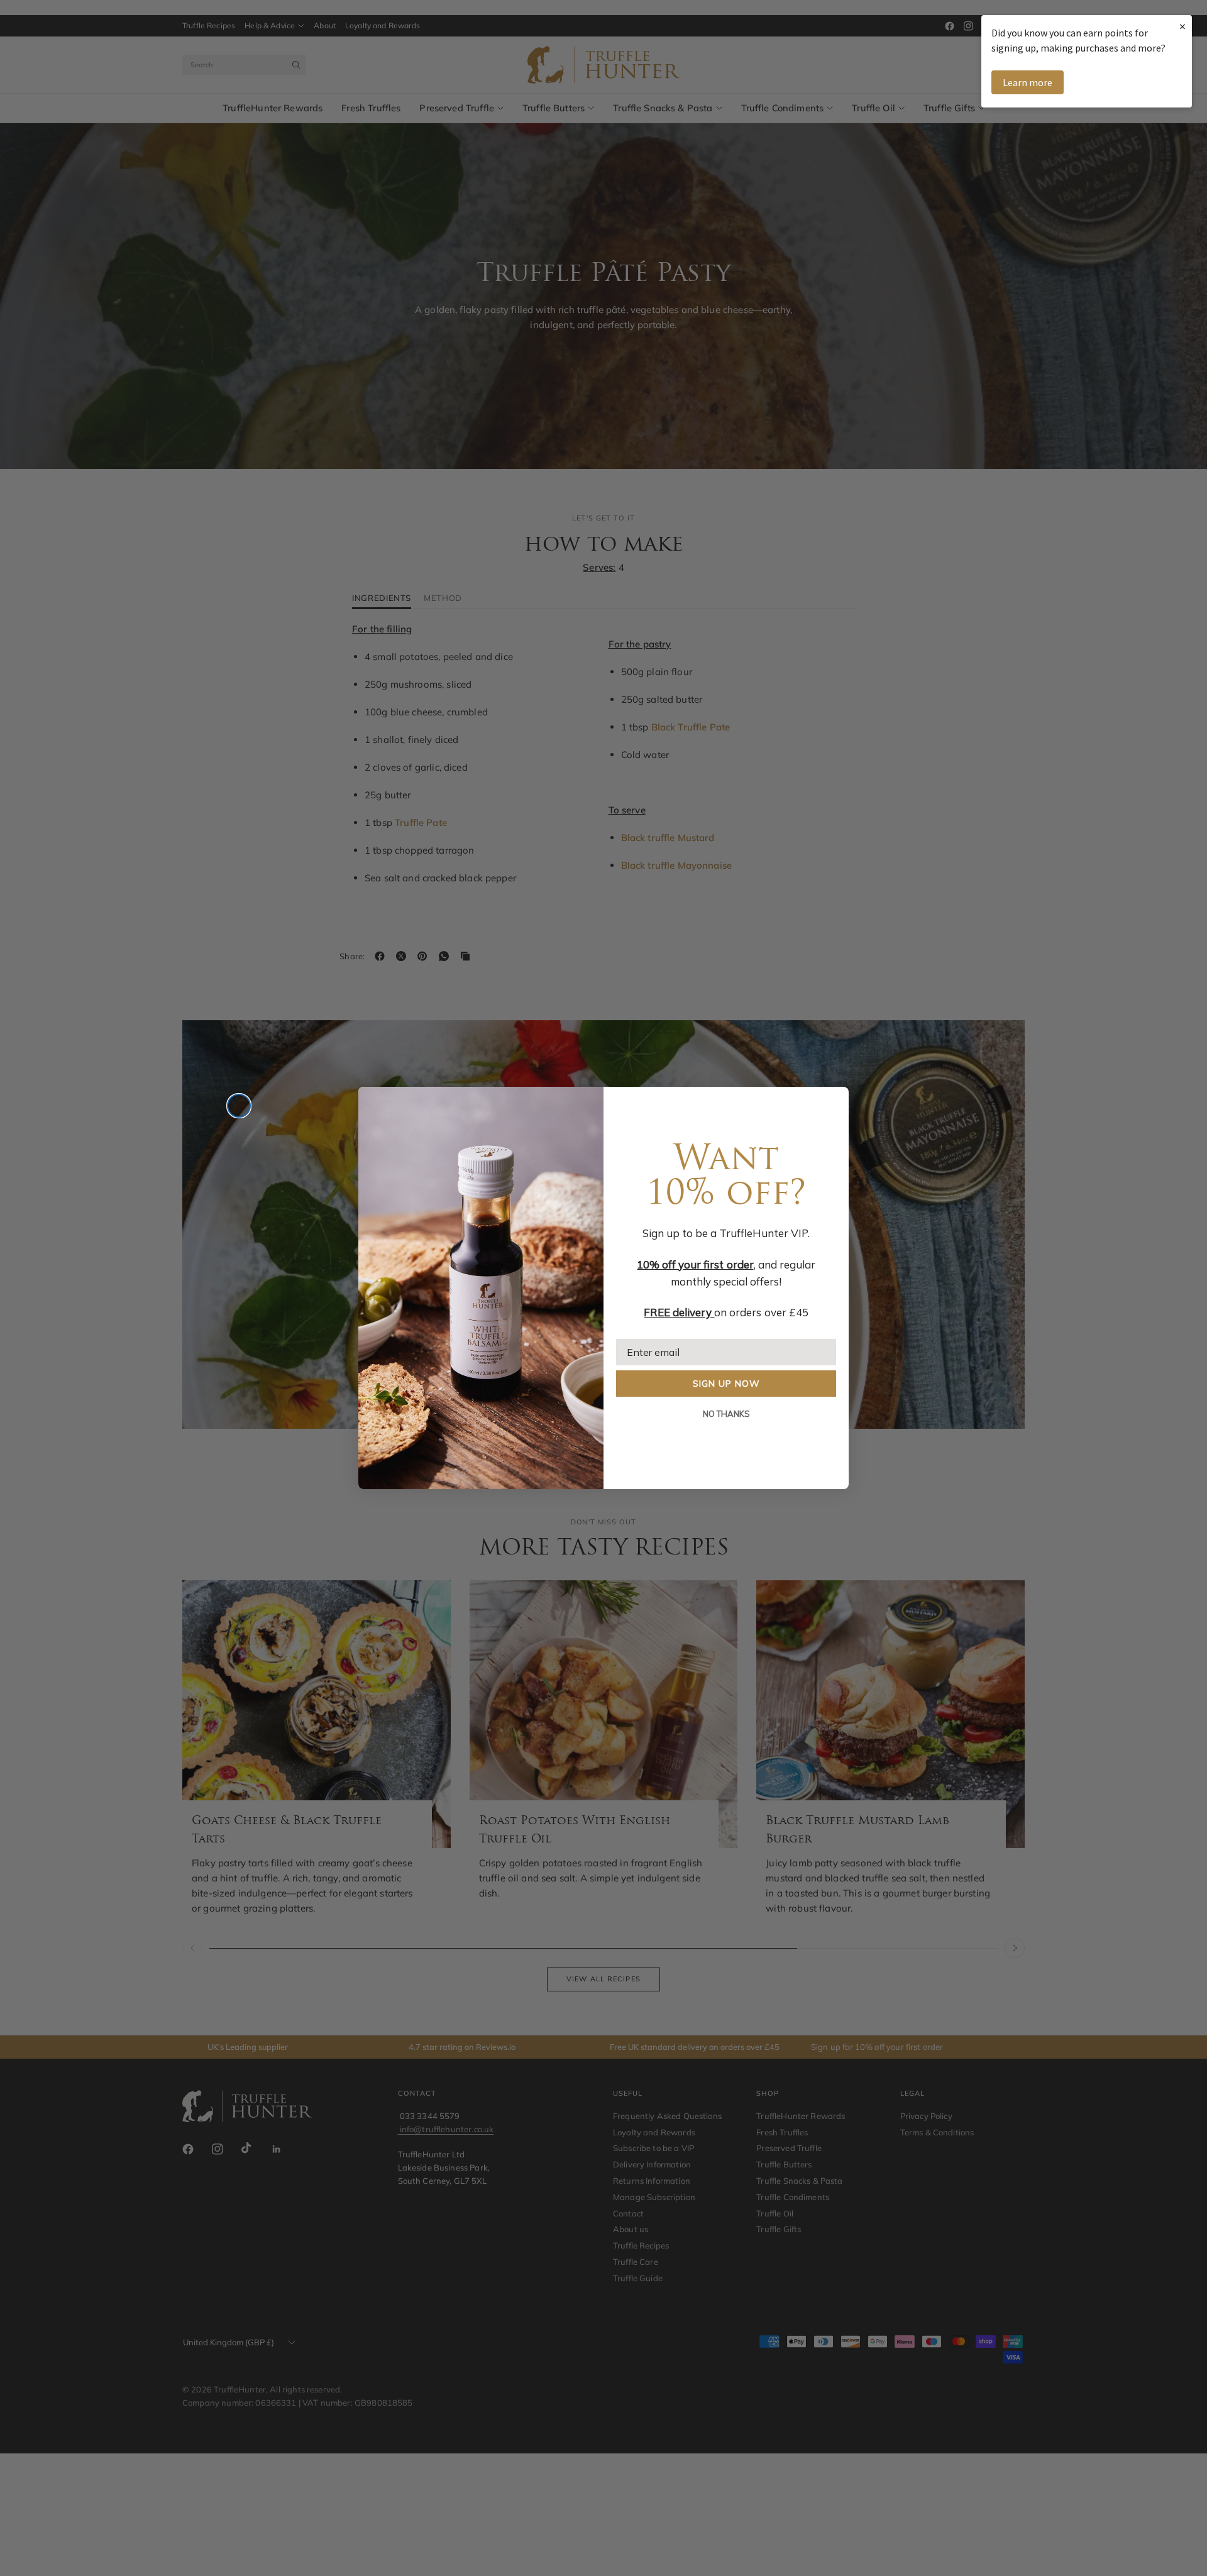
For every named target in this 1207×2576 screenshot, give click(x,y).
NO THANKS (726, 1414)
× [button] (1182, 26)
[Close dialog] (239, 1106)
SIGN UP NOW (726, 1384)
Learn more (1028, 82)
